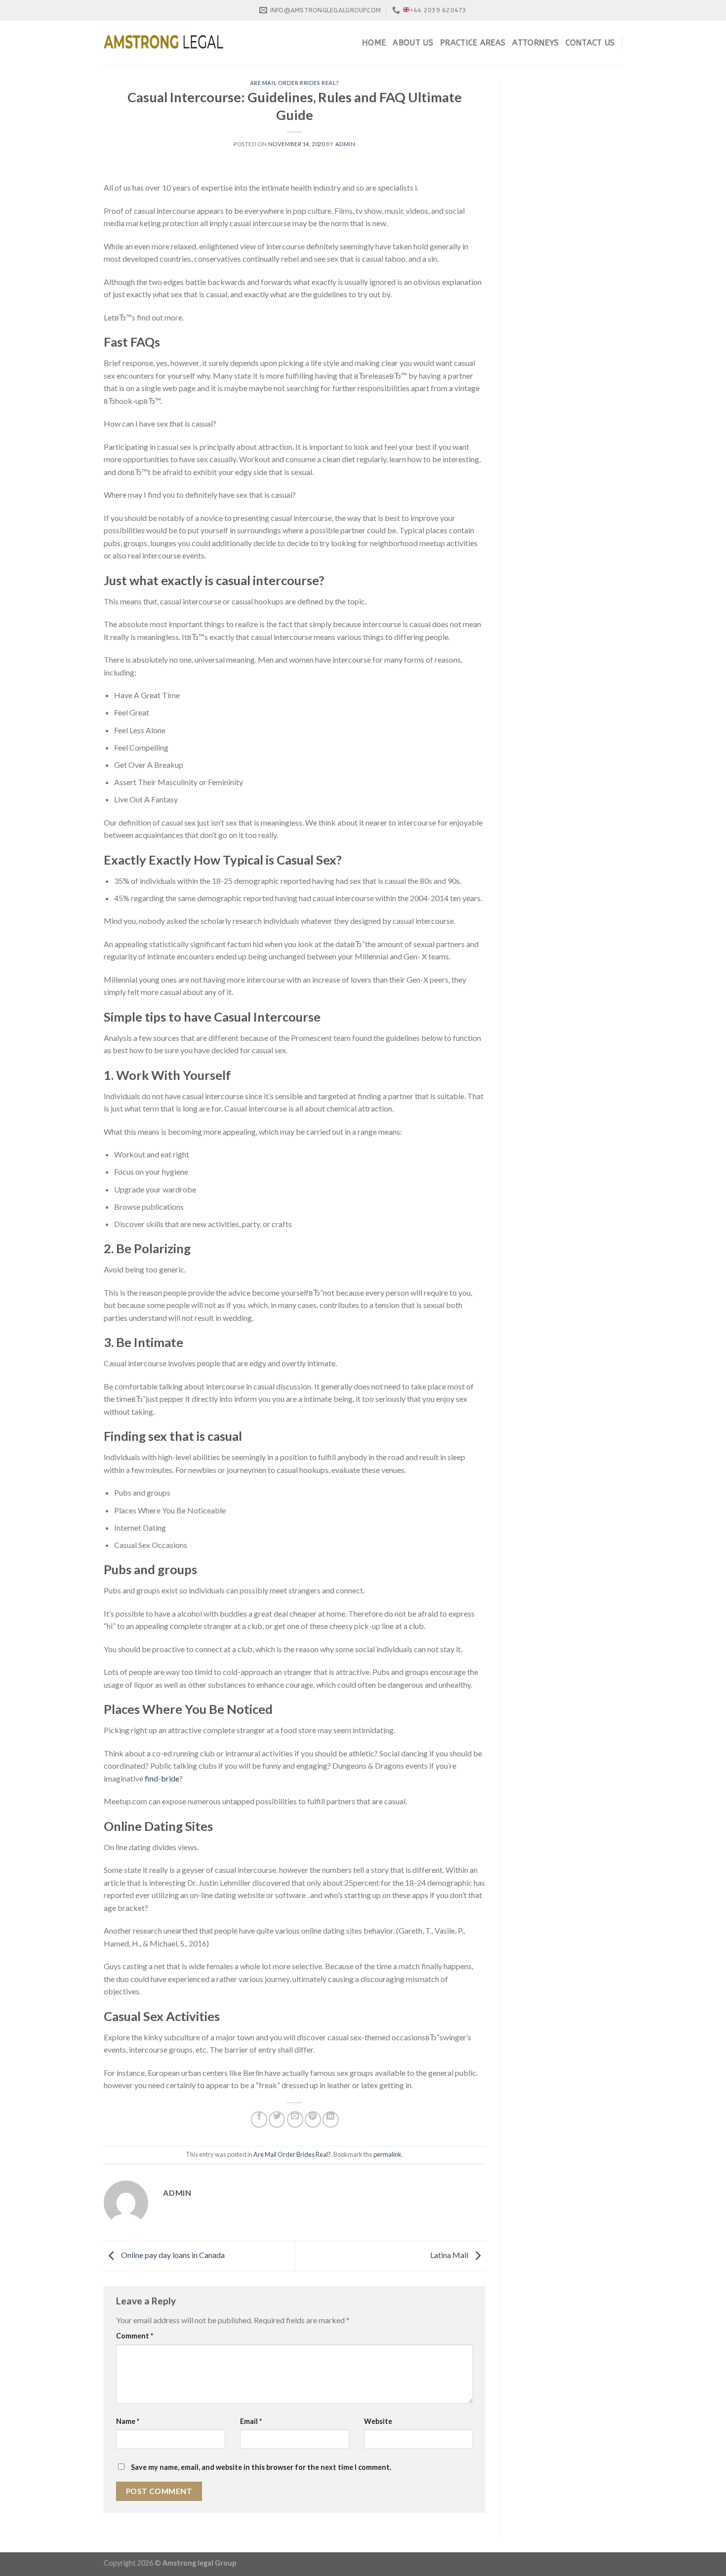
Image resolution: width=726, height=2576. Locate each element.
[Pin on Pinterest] (313, 2120)
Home (374, 43)
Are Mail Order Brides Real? (295, 83)
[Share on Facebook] (259, 2120)
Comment (135, 2336)
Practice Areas (473, 43)
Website (378, 2421)
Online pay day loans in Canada (172, 2255)
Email (251, 2421)
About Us (413, 43)
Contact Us (590, 43)
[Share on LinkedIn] (331, 2120)
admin (345, 144)
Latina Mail (450, 2255)
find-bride (162, 1778)
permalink (387, 2154)
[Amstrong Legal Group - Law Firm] (163, 43)
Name (128, 2421)
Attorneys (535, 43)
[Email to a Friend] (295, 2120)
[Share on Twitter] (277, 2120)
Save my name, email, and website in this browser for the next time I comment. (261, 2467)
